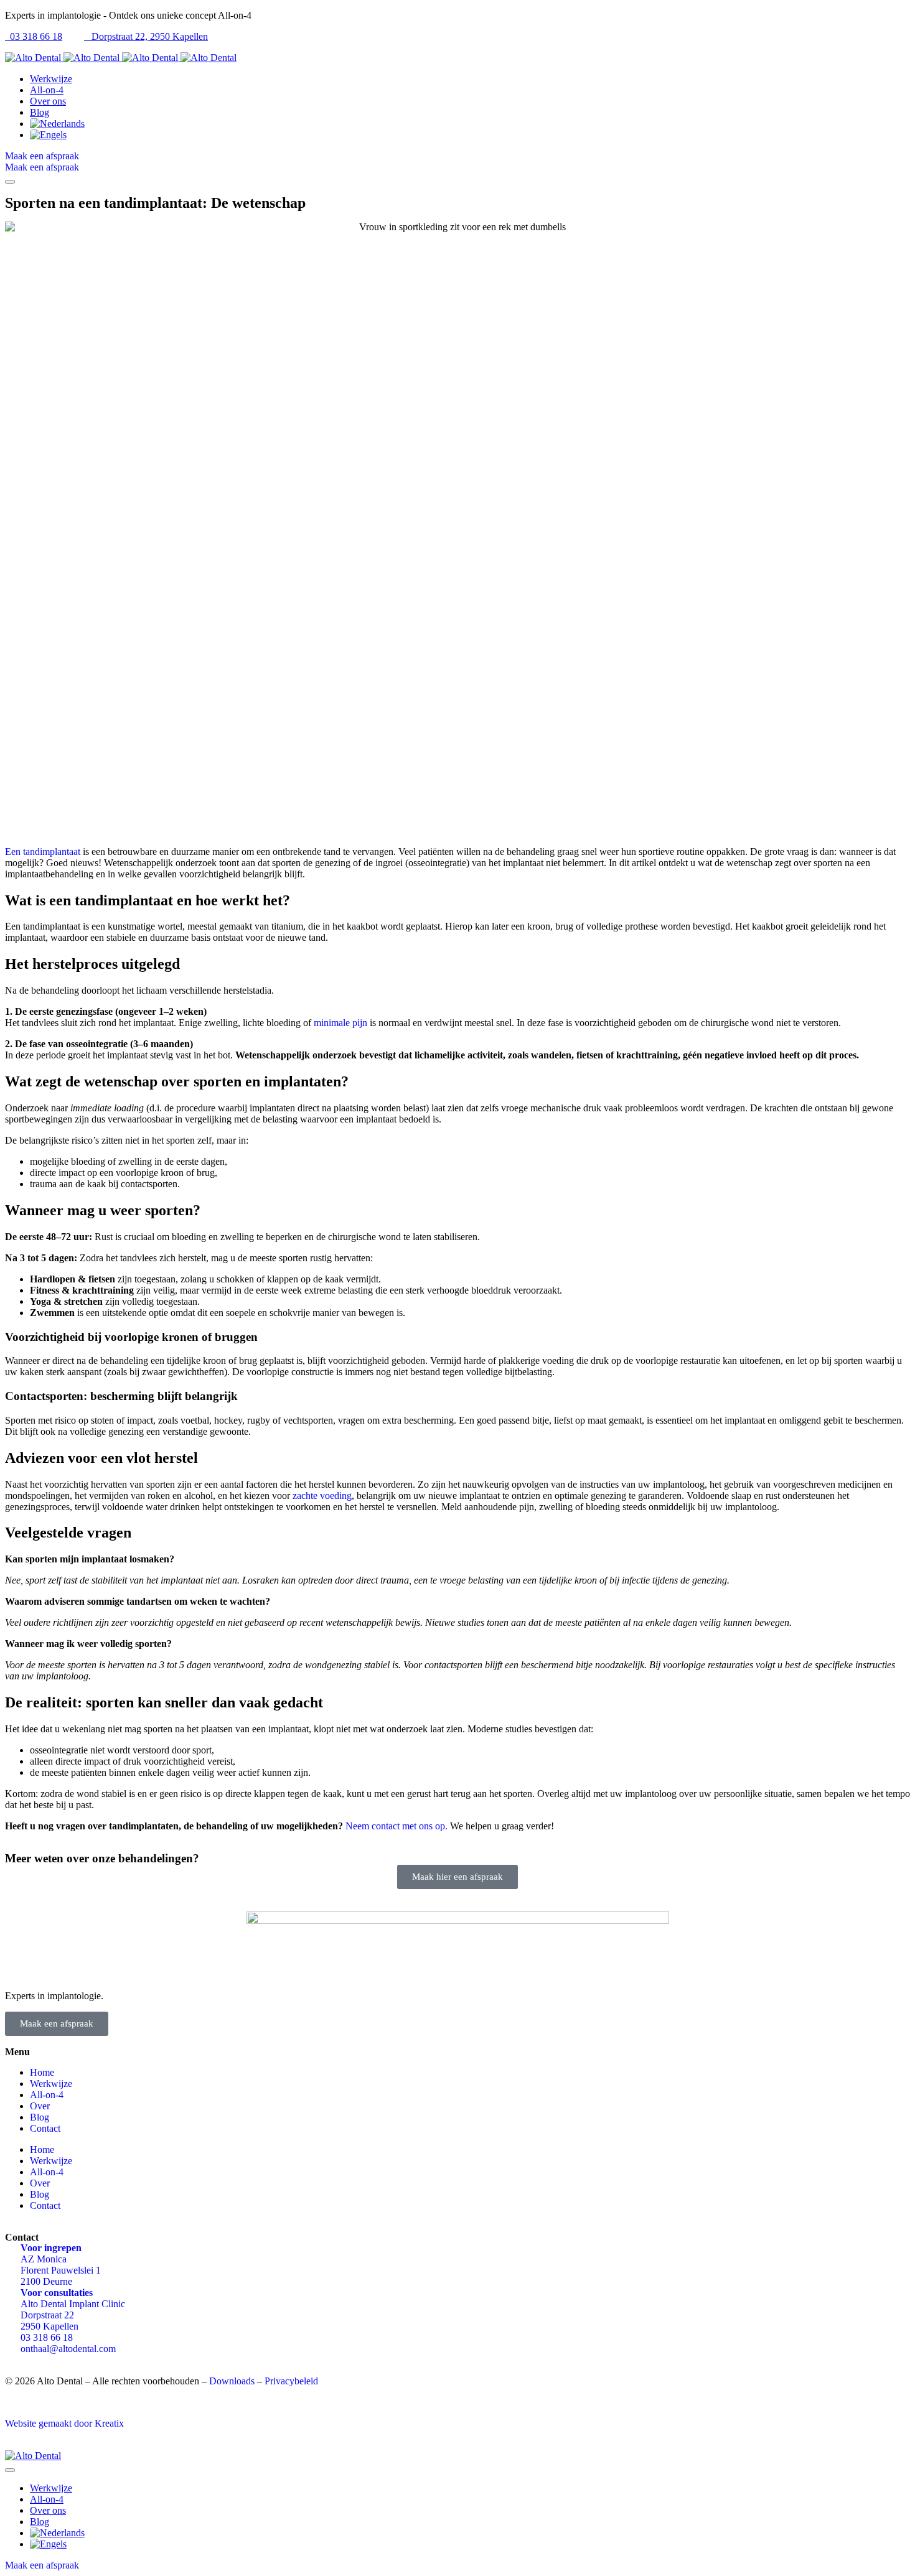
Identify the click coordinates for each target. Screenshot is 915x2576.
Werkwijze (51, 2084)
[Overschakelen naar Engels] (470, 135)
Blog (40, 2117)
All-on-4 (47, 2095)
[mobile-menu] (10, 182)
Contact (45, 2128)
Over (40, 2106)
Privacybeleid (291, 2381)
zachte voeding (322, 1496)
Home (42, 2072)
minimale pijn (340, 1023)
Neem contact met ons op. (396, 1826)
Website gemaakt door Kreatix (64, 2423)
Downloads (232, 2381)
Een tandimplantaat (43, 852)
